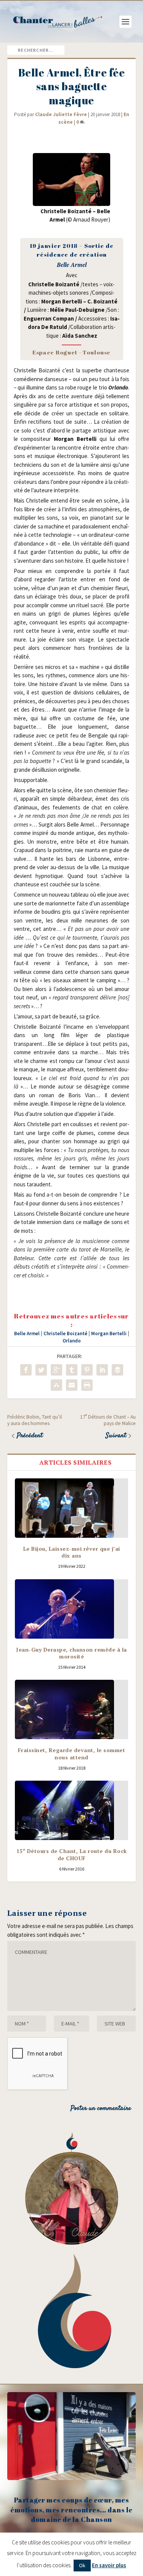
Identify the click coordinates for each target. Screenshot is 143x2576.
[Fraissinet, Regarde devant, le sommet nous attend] (72, 1709)
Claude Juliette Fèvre (61, 114)
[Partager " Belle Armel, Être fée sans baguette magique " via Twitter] (41, 1370)
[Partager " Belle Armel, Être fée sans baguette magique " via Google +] (56, 1370)
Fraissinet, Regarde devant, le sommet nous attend (72, 1753)
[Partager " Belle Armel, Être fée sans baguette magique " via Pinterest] (87, 1370)
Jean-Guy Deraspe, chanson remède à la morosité (71, 1653)
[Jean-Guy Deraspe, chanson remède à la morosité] (72, 1609)
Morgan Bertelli (109, 1333)
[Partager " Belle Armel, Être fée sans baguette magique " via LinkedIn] (102, 1370)
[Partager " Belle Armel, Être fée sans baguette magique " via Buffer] (117, 1370)
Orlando (72, 1341)
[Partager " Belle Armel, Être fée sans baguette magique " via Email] (72, 1385)
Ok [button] (82, 2565)
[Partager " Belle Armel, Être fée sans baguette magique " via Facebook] (26, 1370)
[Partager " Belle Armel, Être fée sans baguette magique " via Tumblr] (72, 1370)
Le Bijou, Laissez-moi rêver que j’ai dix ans (72, 1552)
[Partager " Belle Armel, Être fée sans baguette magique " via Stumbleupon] (56, 1385)
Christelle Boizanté (65, 1333)
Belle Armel (27, 1333)
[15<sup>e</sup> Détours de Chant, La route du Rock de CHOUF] (72, 1810)
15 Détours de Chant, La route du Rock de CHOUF (72, 1854)
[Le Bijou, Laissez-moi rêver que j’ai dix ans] (72, 1508)
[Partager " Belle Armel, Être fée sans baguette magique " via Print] (87, 1385)
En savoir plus (109, 2565)
